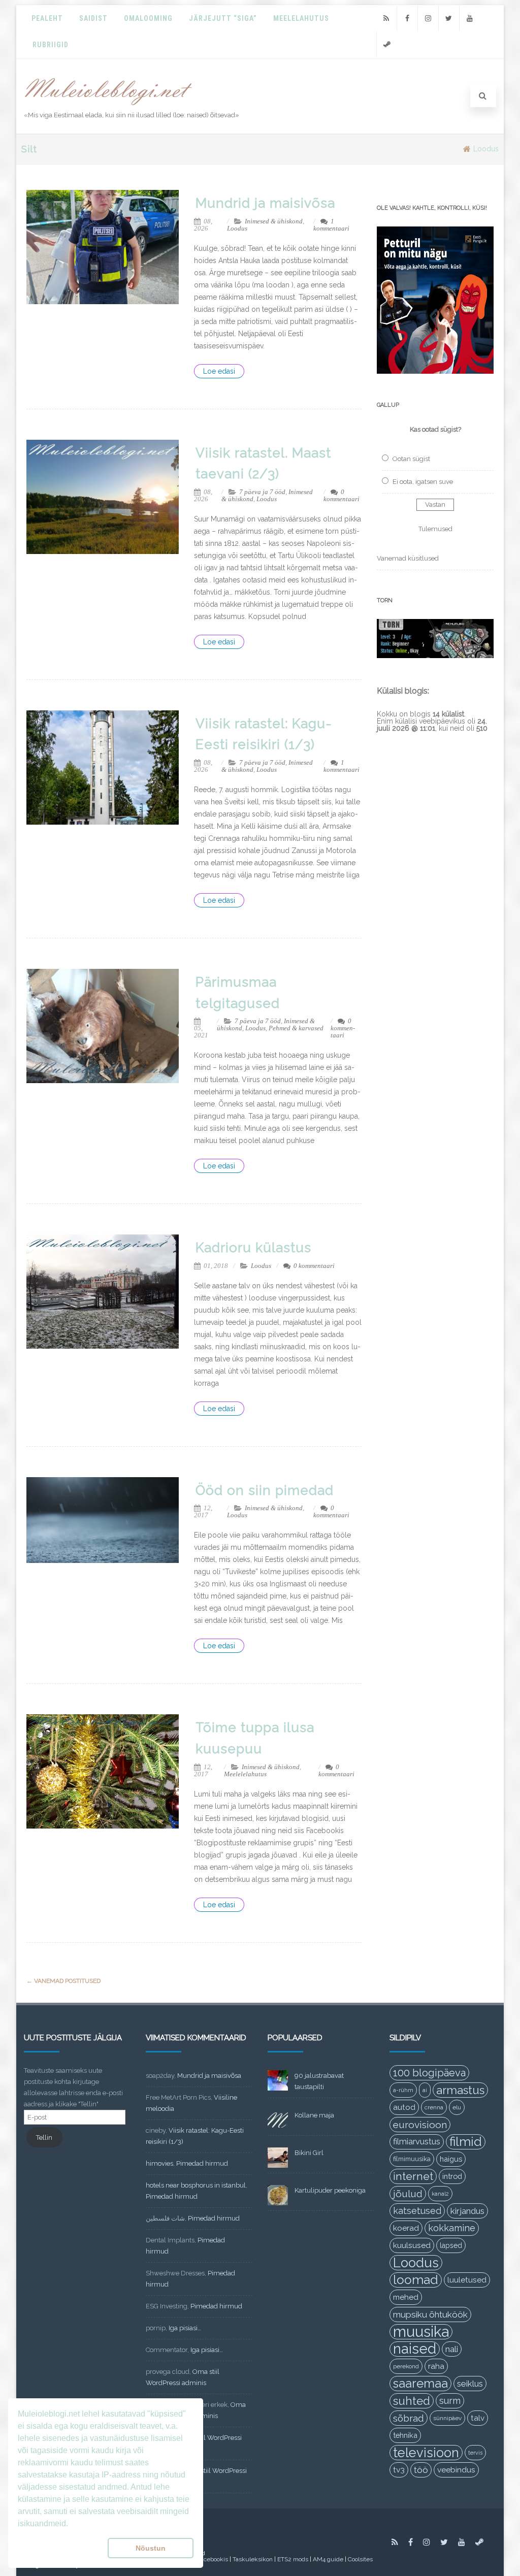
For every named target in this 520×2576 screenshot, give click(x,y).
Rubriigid (51, 45)
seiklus (470, 2384)
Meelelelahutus (245, 1774)
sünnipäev (447, 2418)
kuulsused (412, 2245)
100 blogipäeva (429, 2073)
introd (452, 2176)
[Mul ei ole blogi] (108, 106)
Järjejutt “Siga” (223, 18)
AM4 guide (328, 2559)
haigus (451, 2159)
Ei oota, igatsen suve (423, 482)
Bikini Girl (309, 2153)
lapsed (451, 2245)
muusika (421, 2332)
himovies (159, 2163)
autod (404, 2107)
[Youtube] (470, 19)
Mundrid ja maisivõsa (265, 203)
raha (436, 2366)
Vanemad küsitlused (408, 558)
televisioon (426, 2453)
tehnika (405, 2435)
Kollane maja (314, 2115)
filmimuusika (412, 2159)
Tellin (44, 2138)
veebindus (456, 2470)
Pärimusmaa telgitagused (238, 993)
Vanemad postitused (63, 1981)
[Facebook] (407, 19)
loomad (416, 2280)
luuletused (467, 2280)
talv (478, 2418)
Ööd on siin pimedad (265, 1490)
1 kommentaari (331, 225)
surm (450, 2401)
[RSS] (386, 19)
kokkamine (452, 2228)
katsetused (417, 2211)
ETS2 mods (293, 2559)
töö (421, 2470)
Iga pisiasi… (185, 2328)
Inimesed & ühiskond (274, 221)
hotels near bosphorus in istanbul (196, 2185)
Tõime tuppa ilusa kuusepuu (255, 1738)
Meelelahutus (301, 18)
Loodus (237, 228)
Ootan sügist (411, 459)
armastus (460, 2090)
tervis (475, 2453)
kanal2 (440, 2194)
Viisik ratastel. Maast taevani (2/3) (263, 464)
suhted (412, 2401)
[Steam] (387, 44)
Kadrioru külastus (253, 1248)
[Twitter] (449, 19)
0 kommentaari (342, 495)
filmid (466, 2142)
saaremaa (420, 2383)
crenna (434, 2107)
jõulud (408, 2194)
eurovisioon (420, 2125)
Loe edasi (219, 371)
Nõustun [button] (151, 2548)
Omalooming (148, 18)
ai (425, 2090)
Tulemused (435, 529)
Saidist (93, 18)
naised (415, 2349)
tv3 (399, 2470)
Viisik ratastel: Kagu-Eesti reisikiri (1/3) (264, 734)
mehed (406, 2297)
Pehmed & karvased (296, 1028)
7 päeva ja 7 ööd (262, 492)
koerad (406, 2228)
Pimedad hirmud (202, 2163)
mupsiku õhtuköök (430, 2314)
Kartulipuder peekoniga (330, 2190)
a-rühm (403, 2090)
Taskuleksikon (253, 2559)
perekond (406, 2366)
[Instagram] (428, 19)
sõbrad (409, 2418)
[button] (61, 2548)
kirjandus (467, 2211)
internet (413, 2176)
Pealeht (47, 18)
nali (452, 2349)
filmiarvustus (417, 2142)
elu (457, 2107)
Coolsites (360, 2559)
